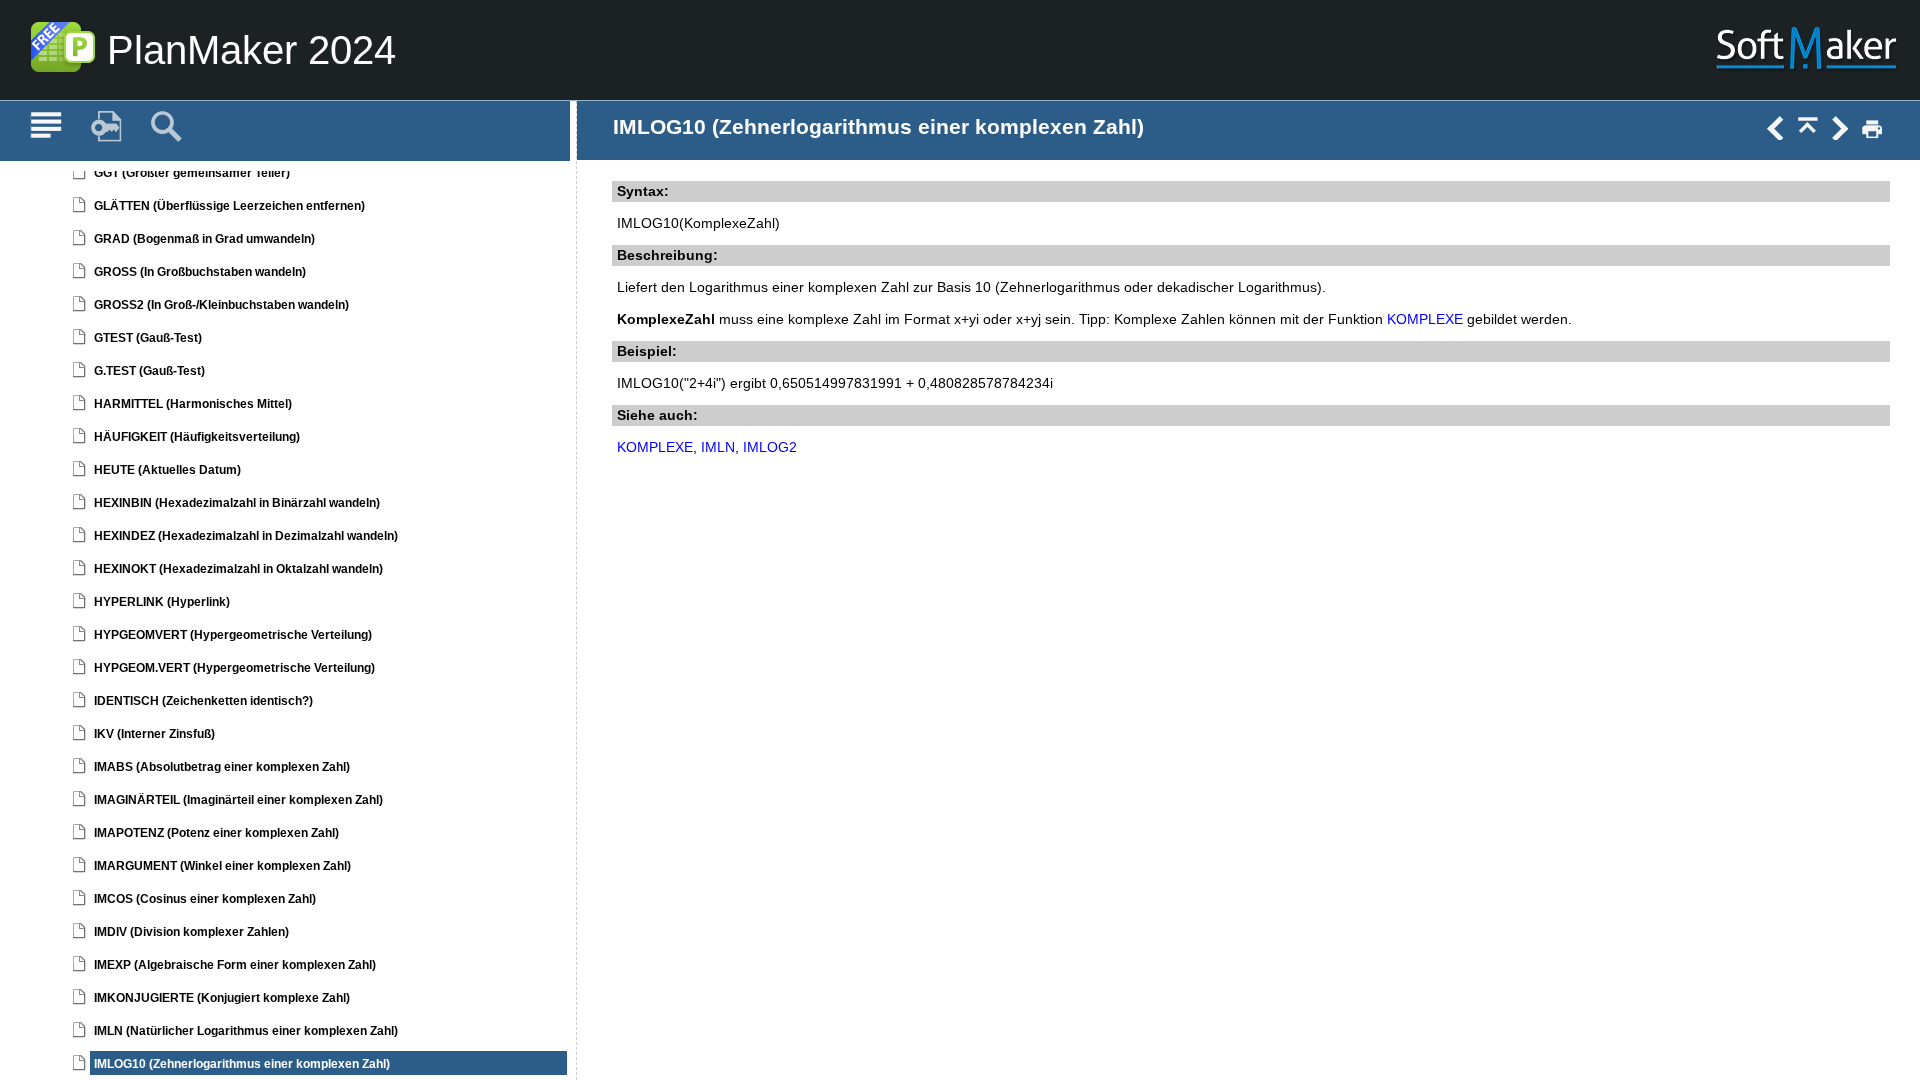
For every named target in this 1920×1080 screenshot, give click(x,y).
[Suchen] (166, 127)
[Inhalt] (46, 127)
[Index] (106, 127)
